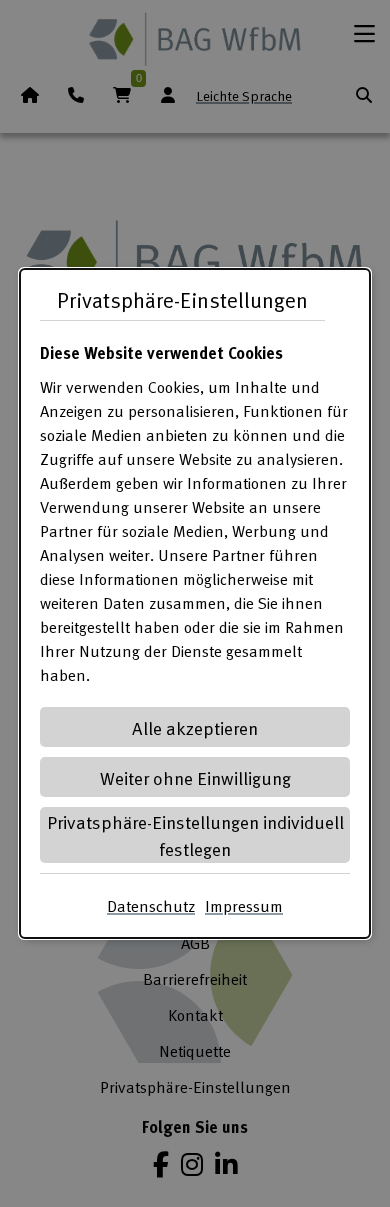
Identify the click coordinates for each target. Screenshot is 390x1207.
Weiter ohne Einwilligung (195, 777)
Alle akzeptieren (195, 727)
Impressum (244, 906)
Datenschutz (151, 906)
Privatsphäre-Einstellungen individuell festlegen (195, 835)
